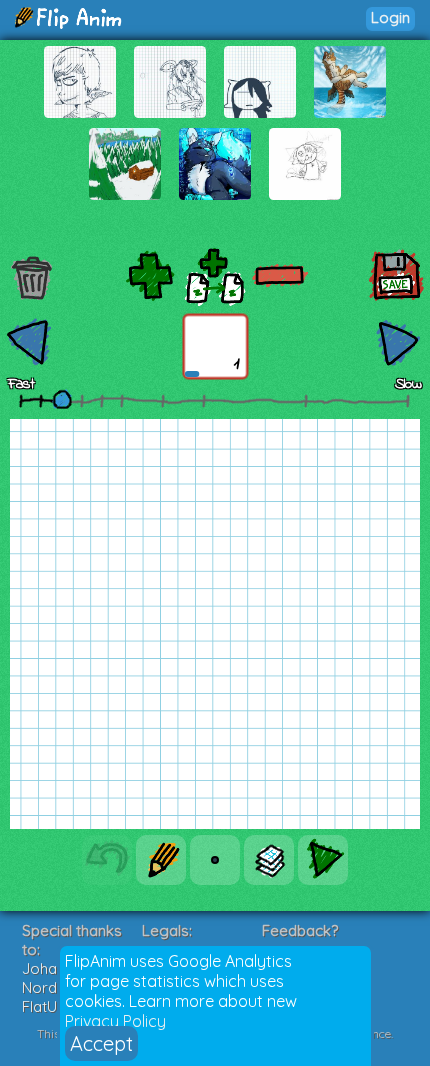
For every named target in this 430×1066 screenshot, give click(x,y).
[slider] (62, 399)
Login (390, 17)
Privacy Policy (115, 1021)
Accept (101, 1043)
